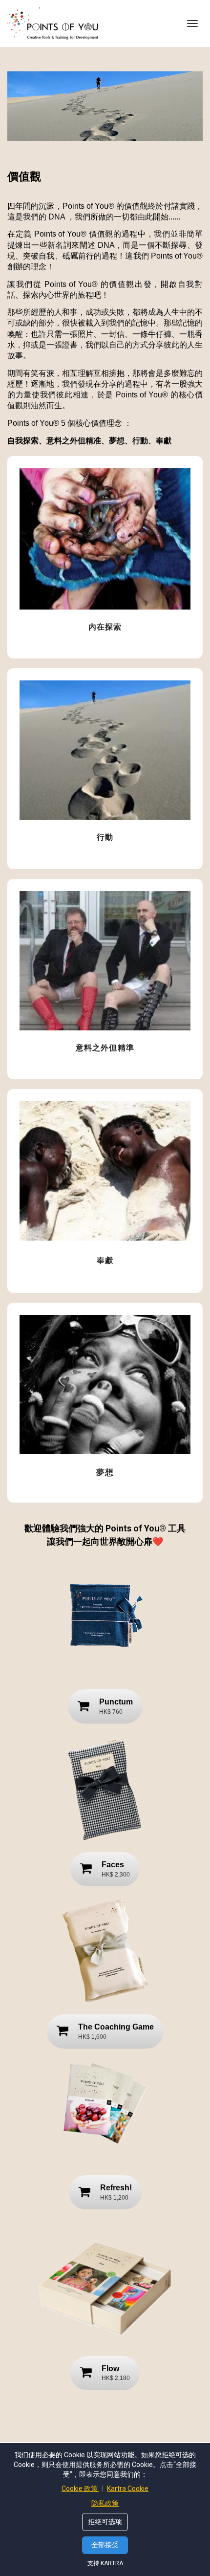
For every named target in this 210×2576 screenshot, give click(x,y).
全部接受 (105, 2545)
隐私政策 (105, 2503)
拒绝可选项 (105, 2522)
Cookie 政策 (80, 2489)
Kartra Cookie (128, 2489)
